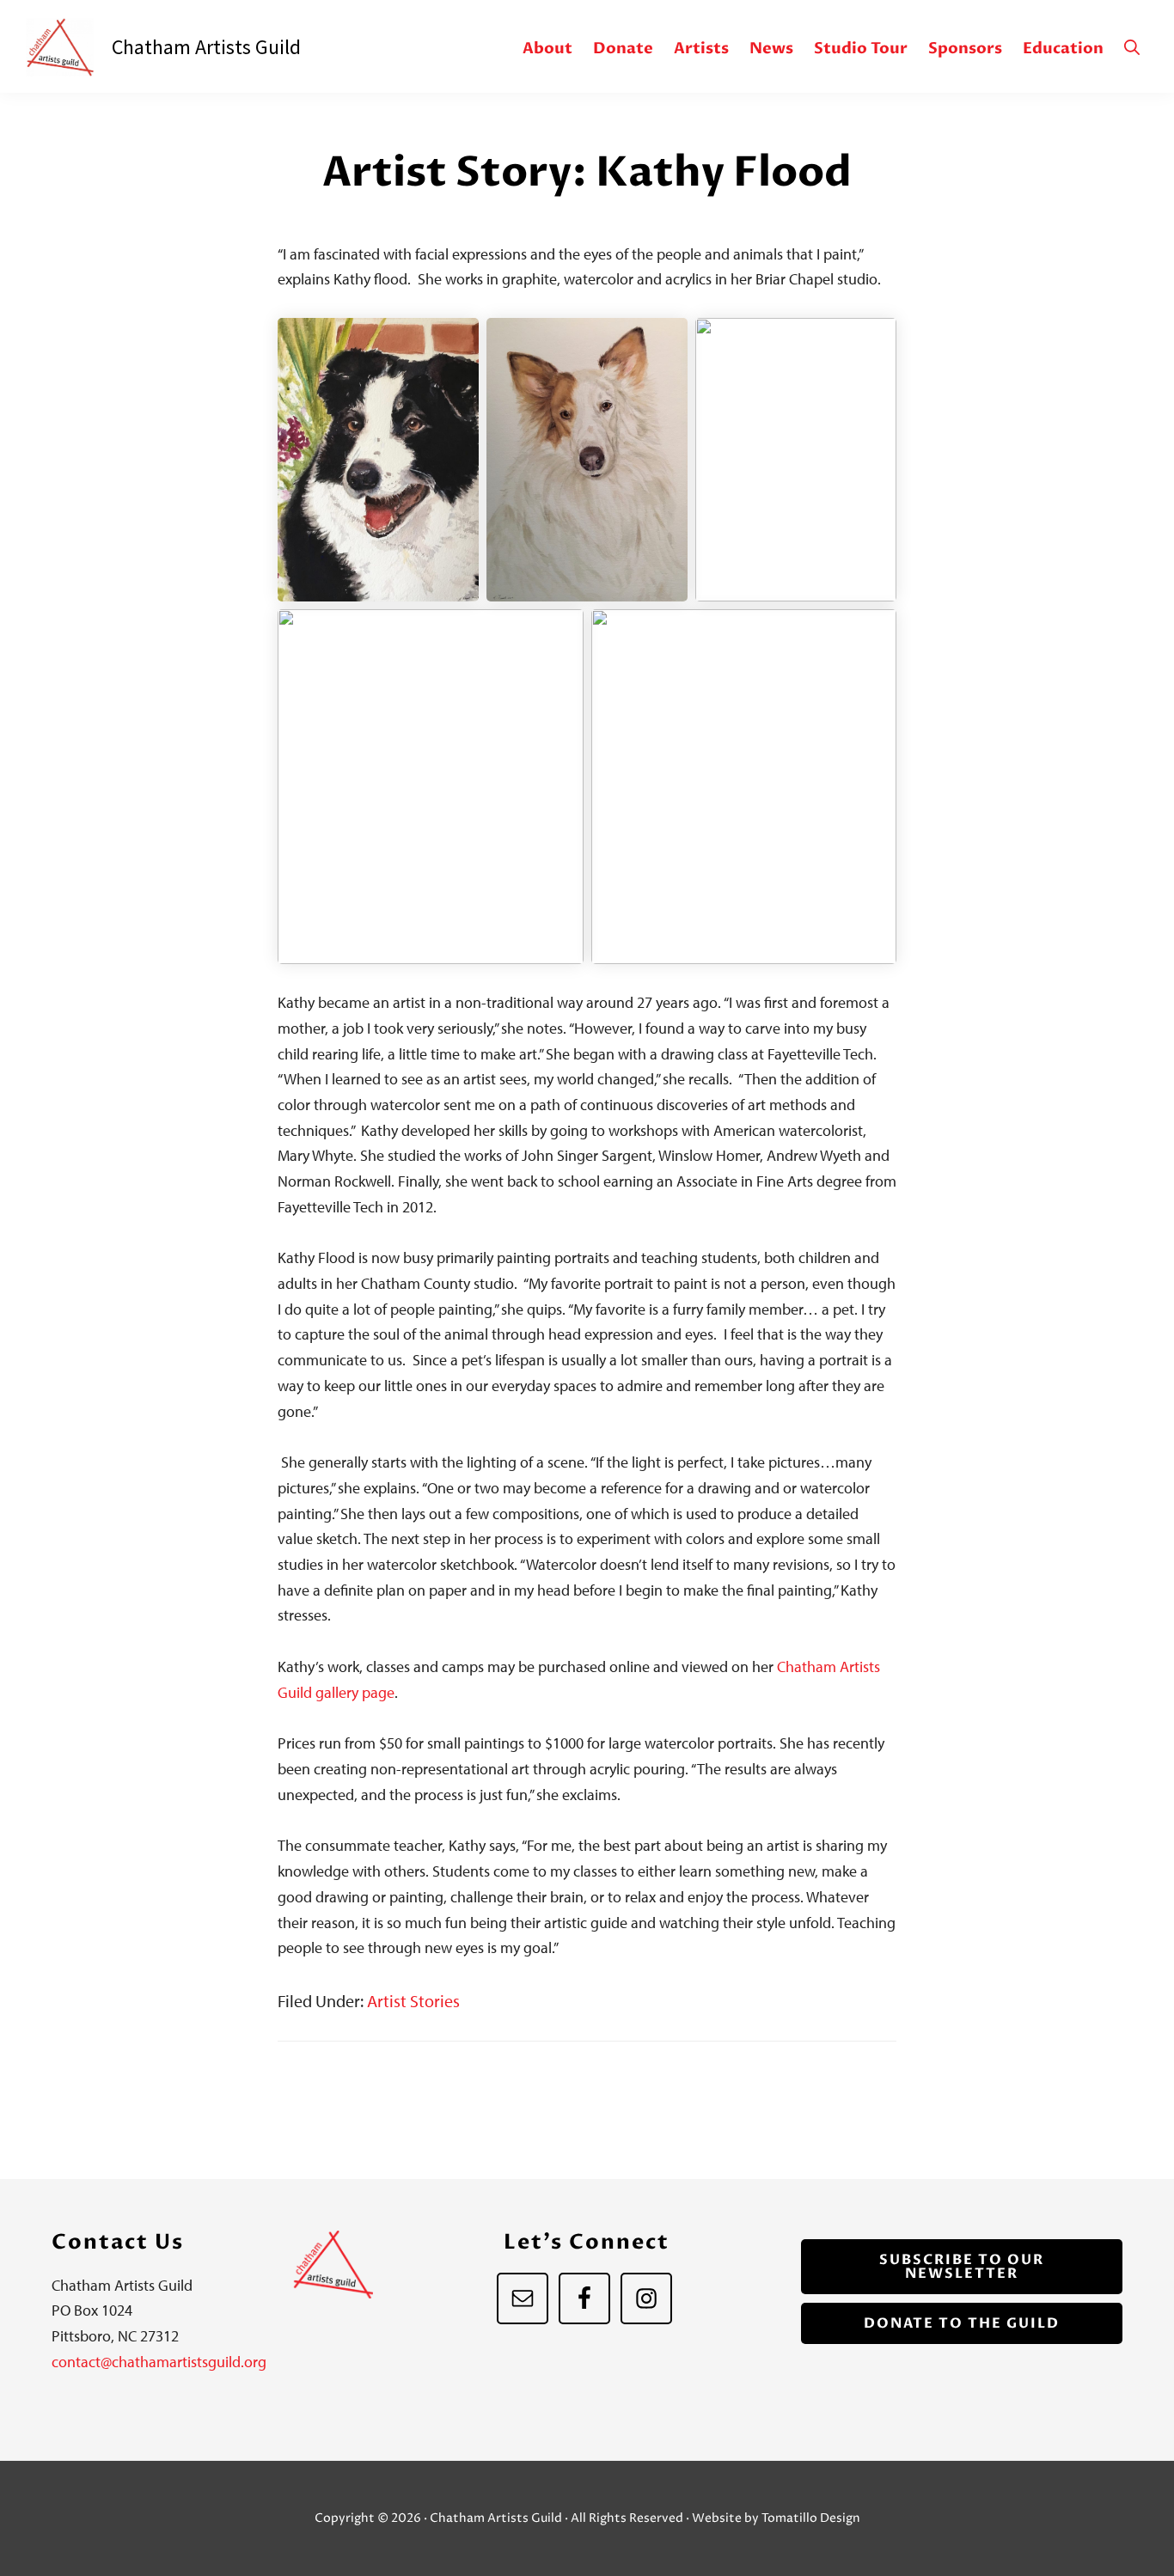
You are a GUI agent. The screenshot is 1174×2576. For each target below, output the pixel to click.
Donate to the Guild (962, 2323)
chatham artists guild (206, 47)
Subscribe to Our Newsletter (962, 2267)
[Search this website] (1132, 48)
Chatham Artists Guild (69, 47)
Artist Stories (413, 2001)
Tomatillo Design (811, 2518)
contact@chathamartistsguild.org (159, 2362)
